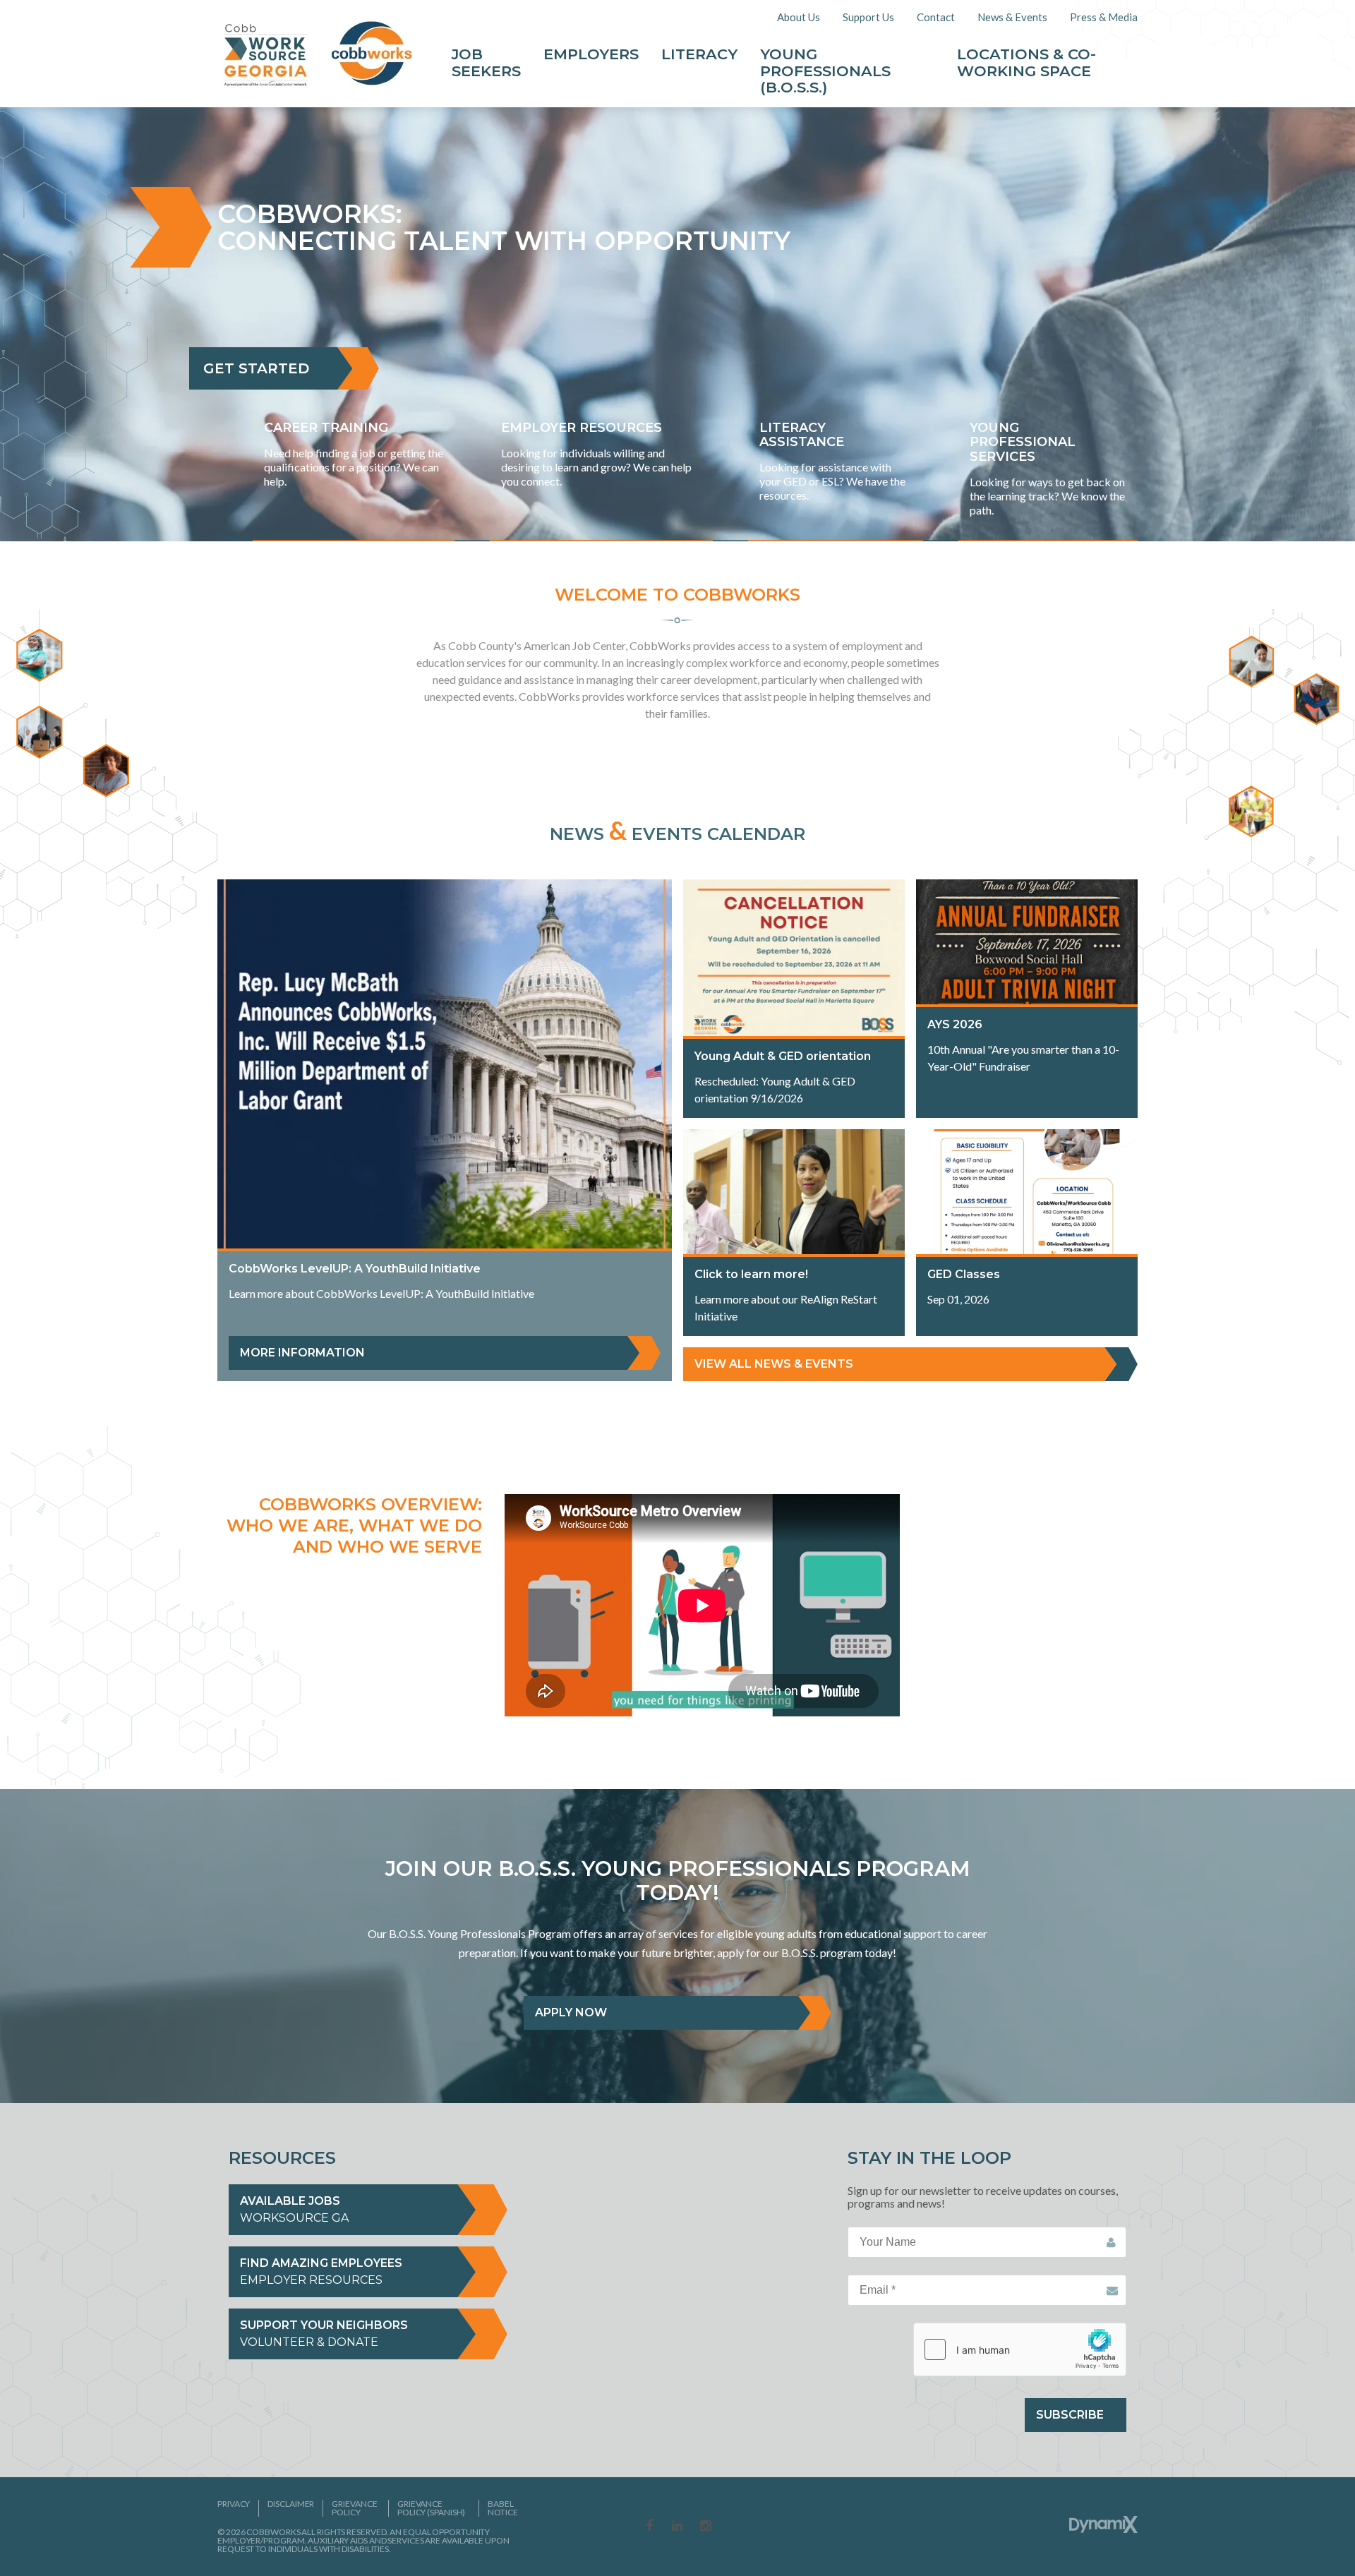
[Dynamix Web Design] (1103, 2524)
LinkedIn (677, 2527)
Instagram (706, 2527)
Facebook (649, 2527)
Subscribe (1070, 2415)
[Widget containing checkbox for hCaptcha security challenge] (1020, 2349)
